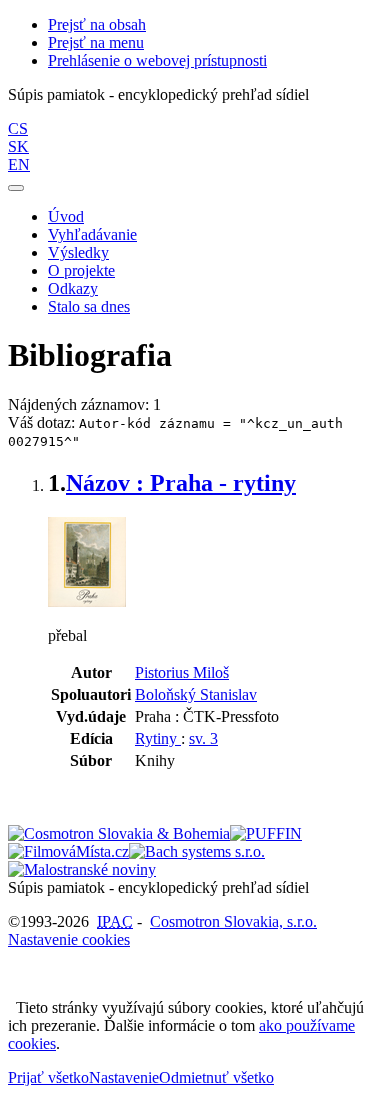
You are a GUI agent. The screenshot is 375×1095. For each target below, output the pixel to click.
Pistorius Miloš (182, 672)
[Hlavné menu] (16, 188)
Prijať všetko (48, 1077)
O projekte (81, 270)
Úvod (66, 216)
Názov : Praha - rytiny (181, 483)
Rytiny (158, 738)
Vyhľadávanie (92, 234)
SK (18, 146)
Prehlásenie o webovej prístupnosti (157, 60)
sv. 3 (203, 738)
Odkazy (73, 288)
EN (19, 164)
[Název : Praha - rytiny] (87, 601)
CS (18, 128)
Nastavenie (124, 1077)
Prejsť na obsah (97, 24)
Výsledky (78, 252)
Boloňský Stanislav (196, 694)
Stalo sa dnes (89, 306)
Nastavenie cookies (69, 939)
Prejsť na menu (96, 42)
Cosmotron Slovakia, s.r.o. (233, 921)
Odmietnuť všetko (216, 1077)
